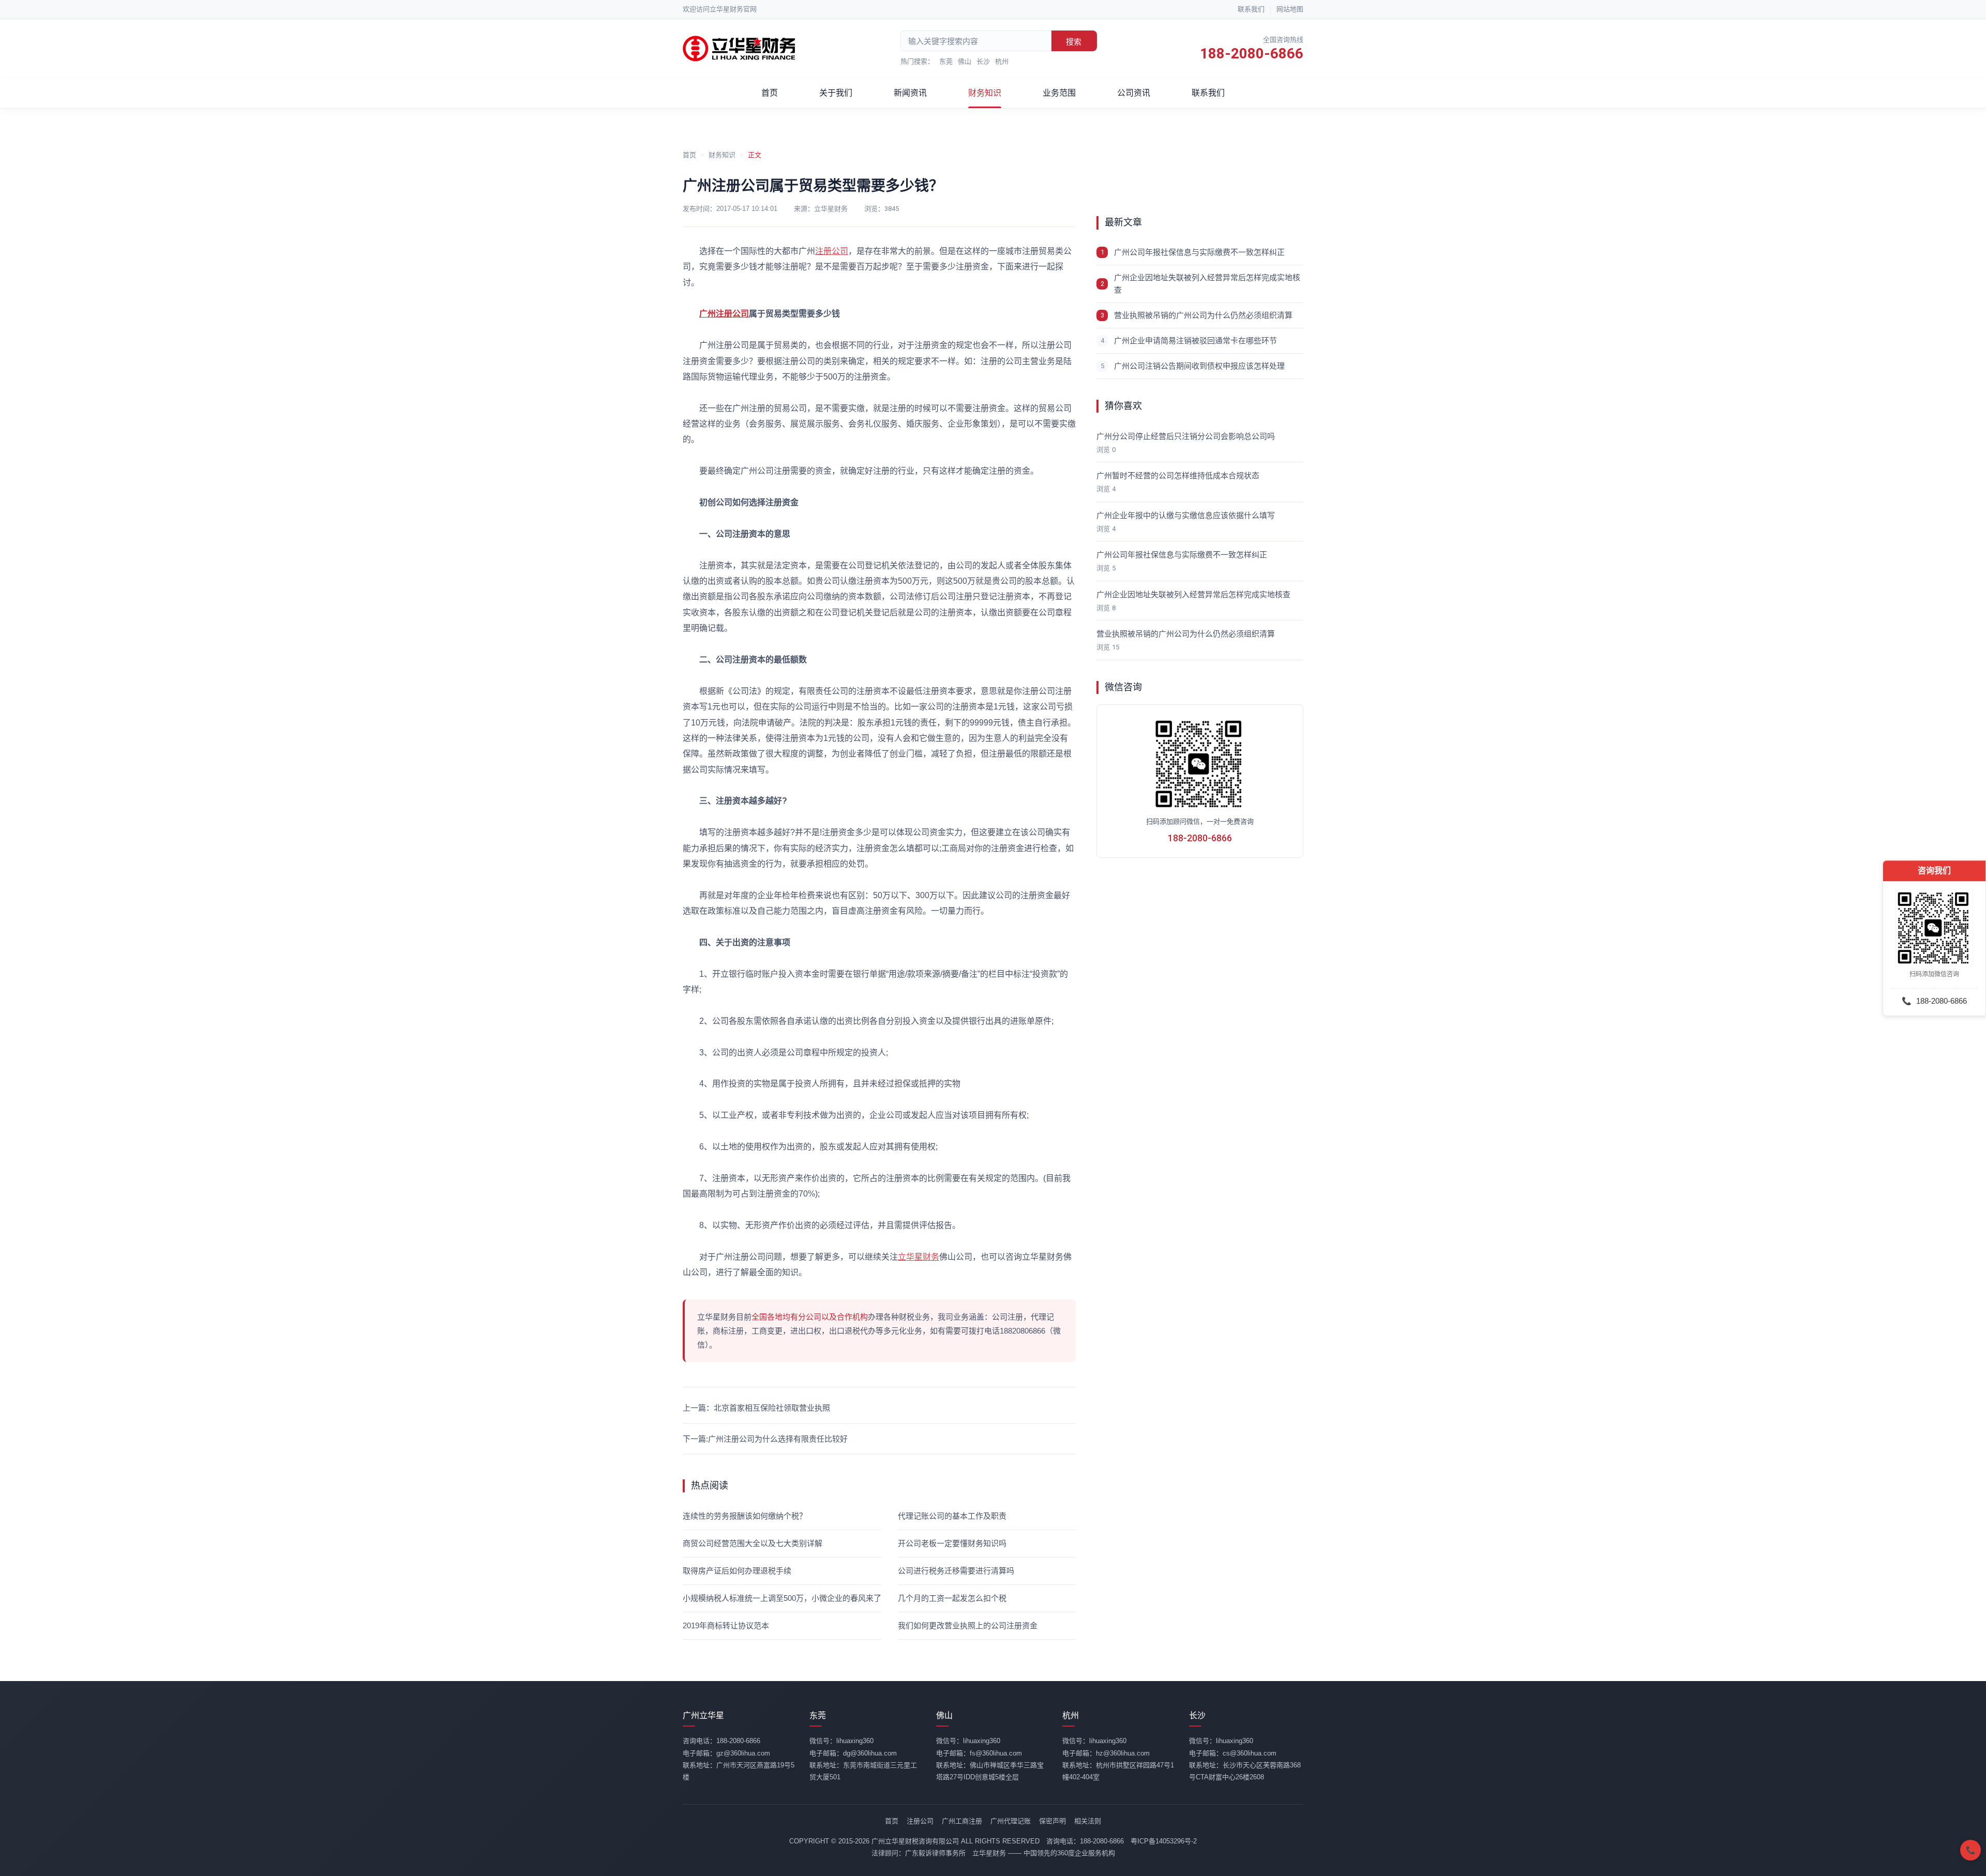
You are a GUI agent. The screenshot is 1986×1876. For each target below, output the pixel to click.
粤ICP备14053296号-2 (1164, 1841)
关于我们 (836, 93)
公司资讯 (1134, 93)
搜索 (1074, 42)
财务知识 (985, 93)
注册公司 (832, 251)
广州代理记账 (1011, 1821)
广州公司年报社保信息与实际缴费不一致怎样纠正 (1199, 252)
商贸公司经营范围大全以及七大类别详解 (753, 1543)
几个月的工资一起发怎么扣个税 (952, 1598)
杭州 (1002, 61)
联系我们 (1251, 9)
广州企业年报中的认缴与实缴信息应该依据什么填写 (1186, 515)
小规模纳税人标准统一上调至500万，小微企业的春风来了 (782, 1598)
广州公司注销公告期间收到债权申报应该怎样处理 (1199, 366)
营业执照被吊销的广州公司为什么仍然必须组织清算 (1203, 315)
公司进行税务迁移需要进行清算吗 (956, 1571)
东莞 (946, 61)
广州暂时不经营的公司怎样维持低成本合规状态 (1178, 475)
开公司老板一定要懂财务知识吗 (952, 1543)
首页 (770, 93)
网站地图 (1290, 9)
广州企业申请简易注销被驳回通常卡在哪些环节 (1195, 341)
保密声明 (1052, 1821)
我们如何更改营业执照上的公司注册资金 (968, 1625)
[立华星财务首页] (740, 49)
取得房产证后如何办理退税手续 (737, 1571)
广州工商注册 (962, 1821)
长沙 (983, 61)
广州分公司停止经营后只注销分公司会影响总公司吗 (1186, 436)
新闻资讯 (910, 93)
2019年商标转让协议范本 (726, 1625)
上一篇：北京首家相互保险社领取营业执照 (756, 1408)
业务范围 (1059, 93)
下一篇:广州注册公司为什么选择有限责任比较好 (765, 1439)
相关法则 (1088, 1821)
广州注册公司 (724, 314)
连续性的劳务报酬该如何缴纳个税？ (745, 1516)
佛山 (965, 61)
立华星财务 (919, 1257)
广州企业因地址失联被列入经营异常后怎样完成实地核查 (1207, 284)
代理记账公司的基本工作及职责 (952, 1516)
